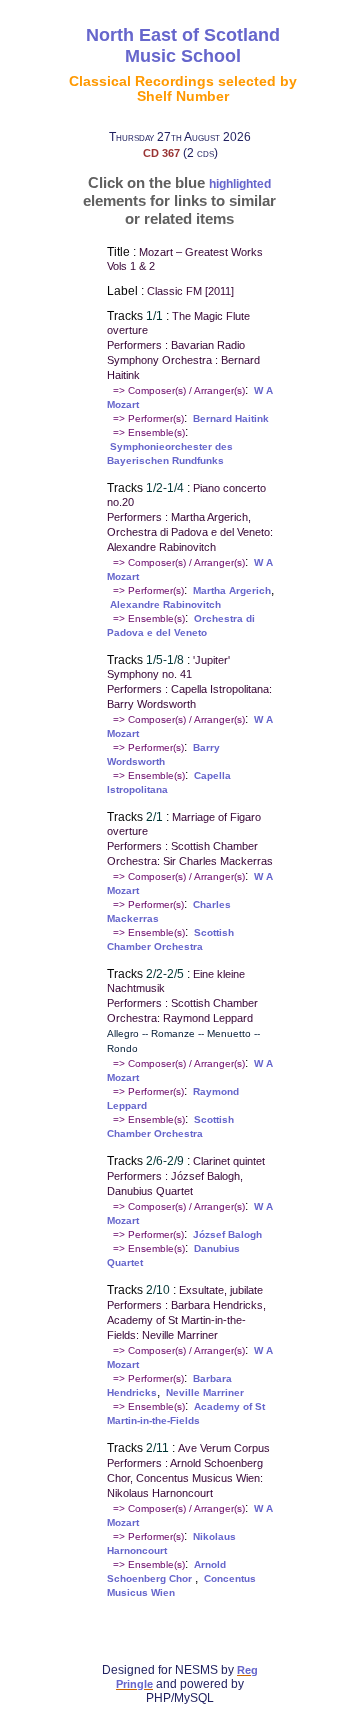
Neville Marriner (205, 1392)
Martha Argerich (232, 590)
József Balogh (227, 1234)
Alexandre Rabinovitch (165, 604)
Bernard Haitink (231, 418)
